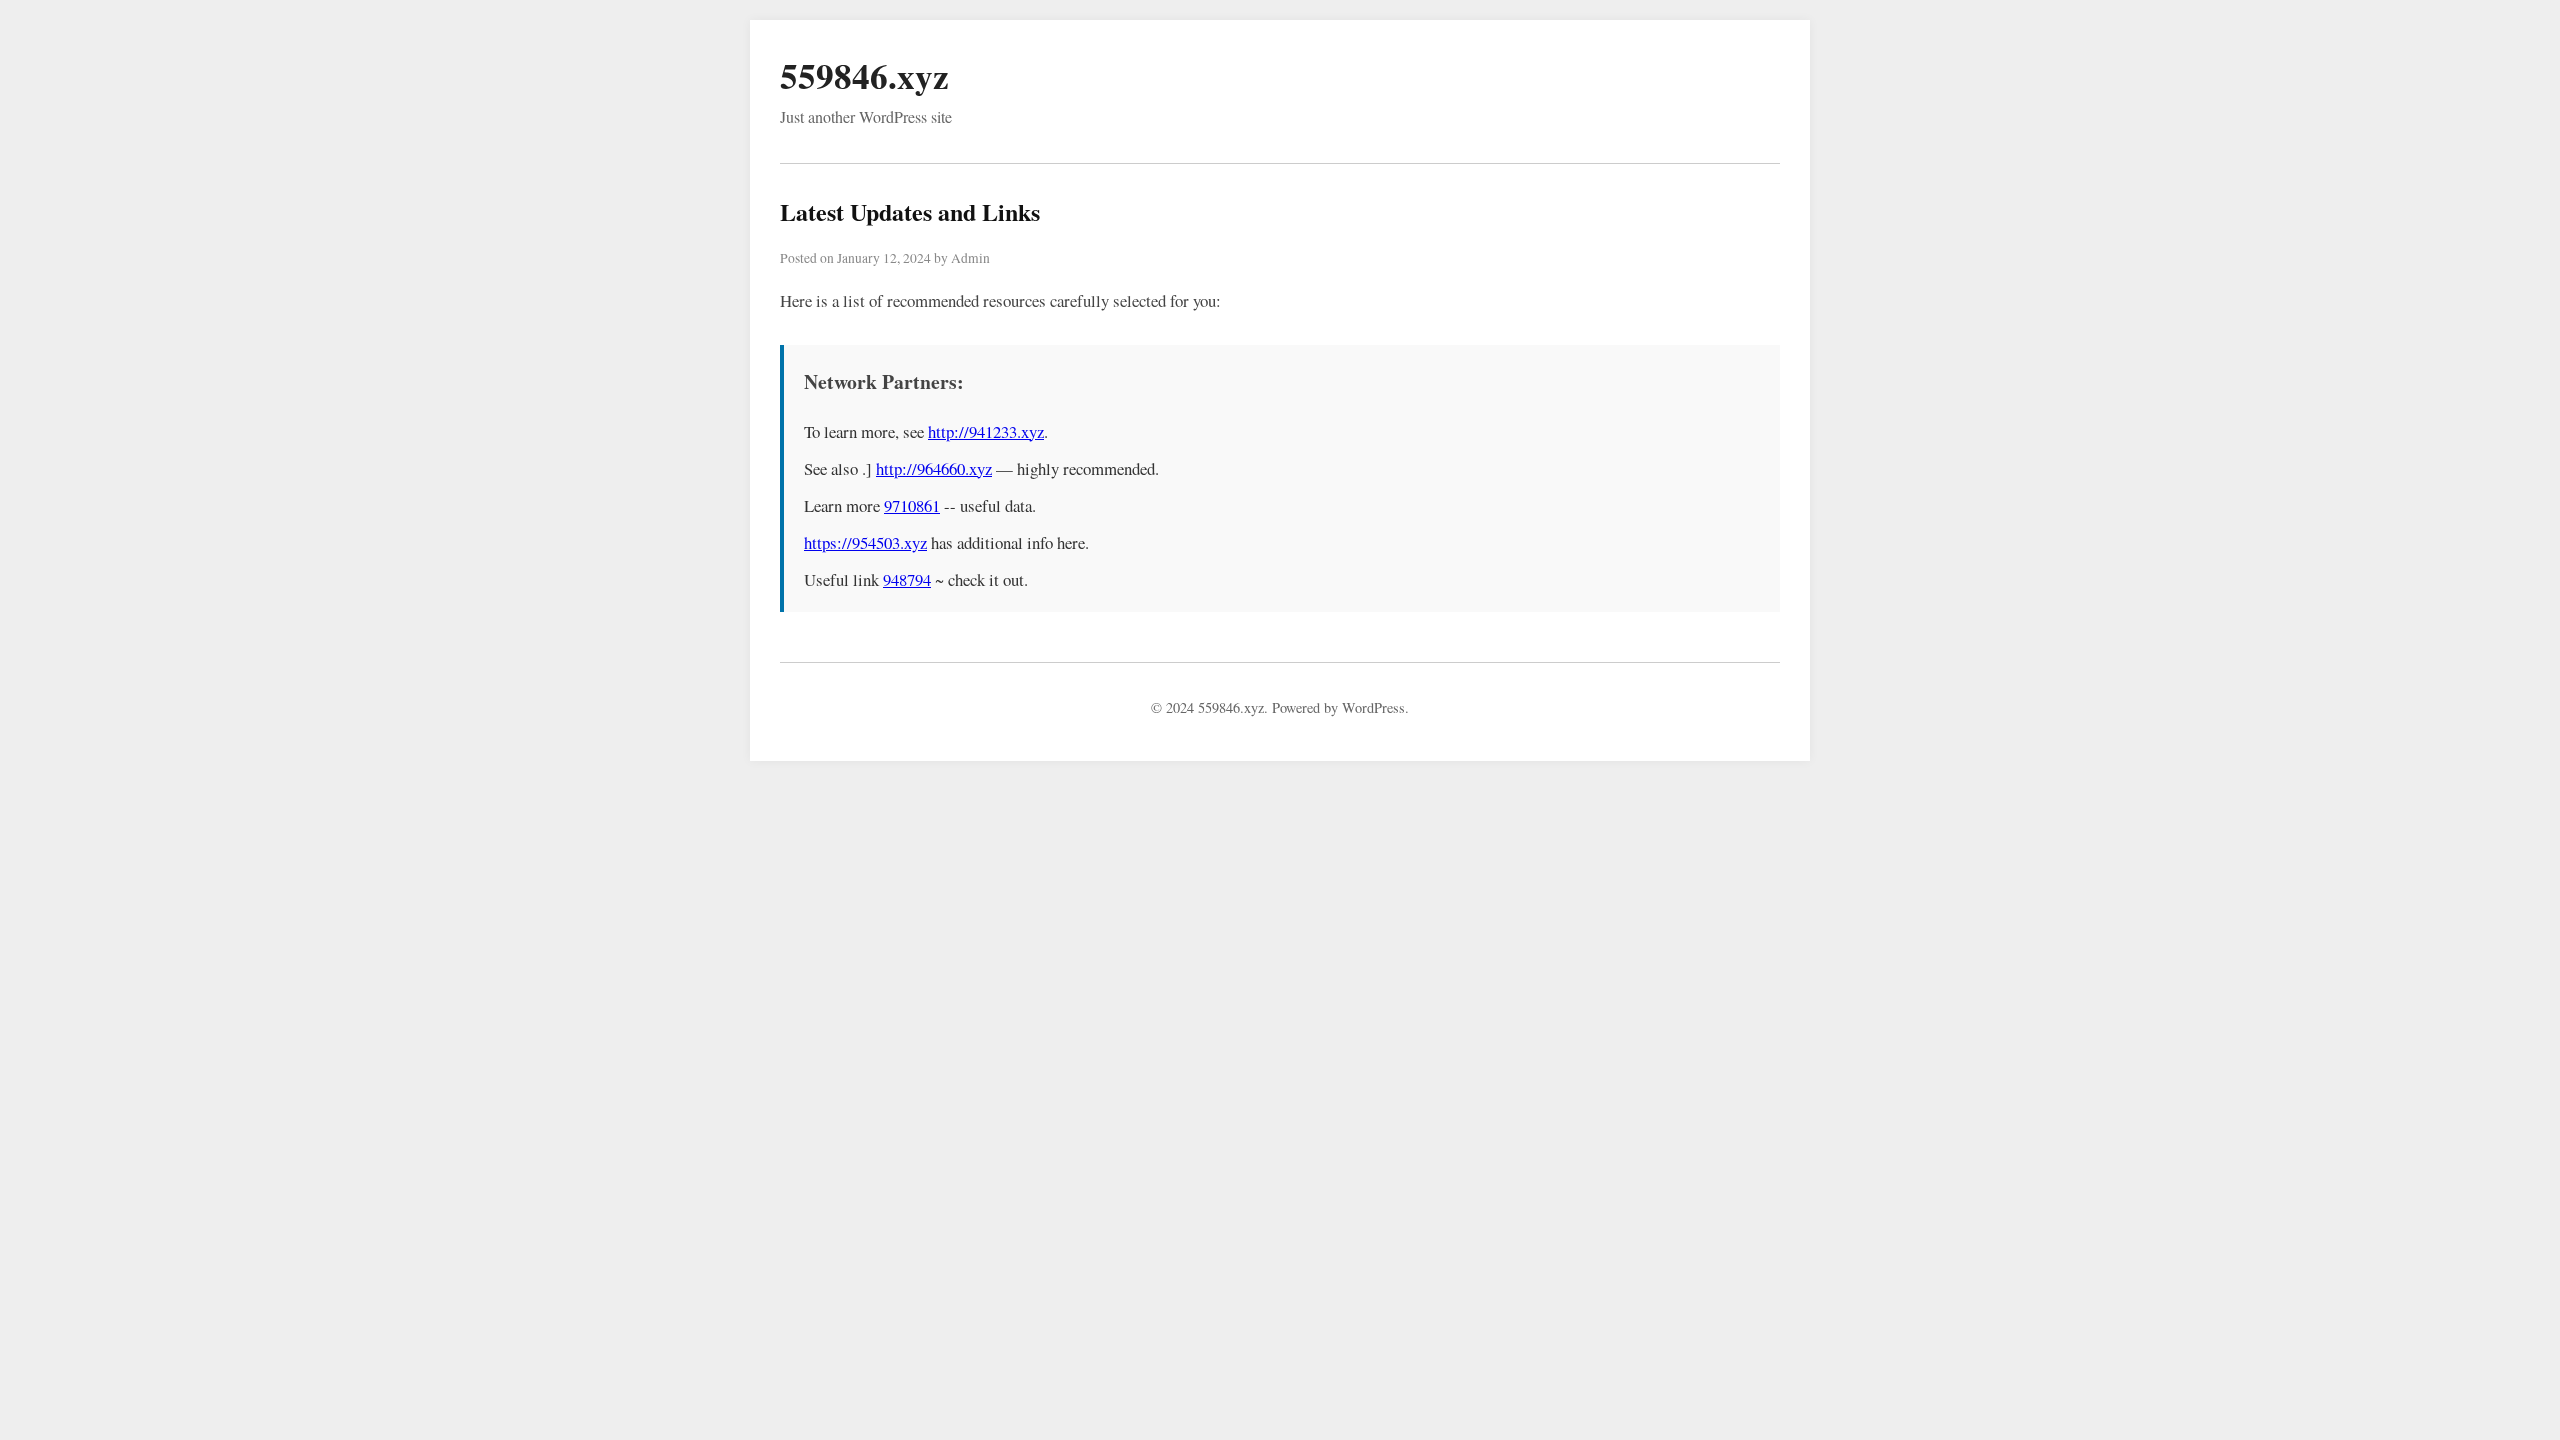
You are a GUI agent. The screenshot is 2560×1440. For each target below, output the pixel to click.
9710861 (912, 505)
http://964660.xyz (934, 468)
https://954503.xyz (865, 542)
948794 (907, 579)
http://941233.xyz (986, 431)
